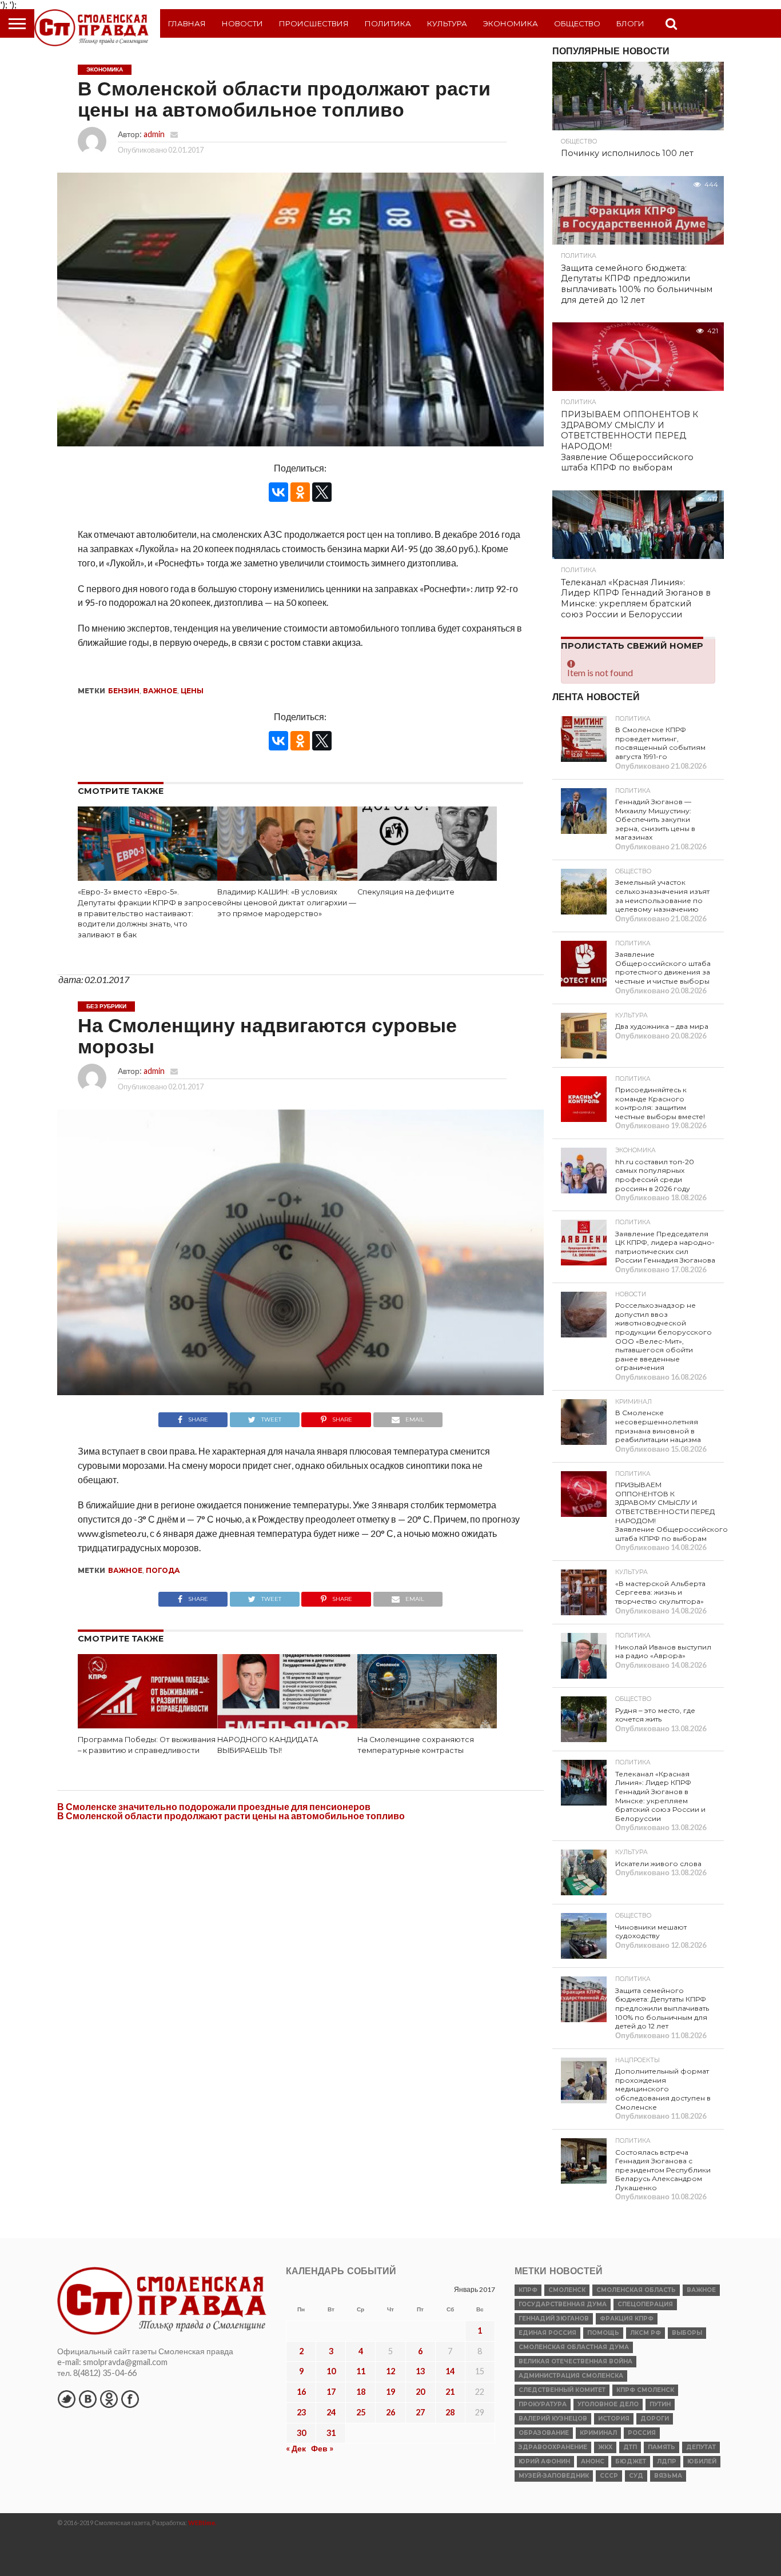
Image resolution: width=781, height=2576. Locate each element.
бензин (124, 691)
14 (450, 2371)
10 (331, 2371)
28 (450, 2412)
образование (544, 2433)
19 (390, 2392)
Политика (388, 23)
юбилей (702, 2461)
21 (450, 2392)
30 (301, 2433)
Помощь (603, 2333)
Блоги (630, 23)
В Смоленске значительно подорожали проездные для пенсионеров (214, 1806)
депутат (701, 2447)
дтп (630, 2447)
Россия (642, 2433)
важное (160, 691)
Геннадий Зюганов (554, 2319)
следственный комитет (562, 2390)
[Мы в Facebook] (130, 2399)
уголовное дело (608, 2404)
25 (361, 2412)
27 (420, 2412)
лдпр (667, 2461)
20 (420, 2392)
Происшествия (314, 23)
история (614, 2419)
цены (192, 691)
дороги (655, 2419)
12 (390, 2371)
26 (390, 2412)
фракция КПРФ (627, 2319)
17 (331, 2392)
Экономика (511, 23)
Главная (187, 23)
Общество (577, 23)
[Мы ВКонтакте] (87, 2399)
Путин (660, 2404)
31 (331, 2433)
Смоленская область (636, 2290)
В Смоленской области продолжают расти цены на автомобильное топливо (231, 1816)
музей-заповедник (554, 2476)
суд (636, 2476)
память (662, 2447)
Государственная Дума (563, 2304)
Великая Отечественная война (575, 2361)
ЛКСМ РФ (645, 2333)
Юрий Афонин (544, 2461)
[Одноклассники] (300, 492)
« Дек (296, 2448)
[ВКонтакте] (278, 492)
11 (361, 2371)
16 (301, 2392)
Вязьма (668, 2476)
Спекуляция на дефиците (406, 892)
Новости (242, 23)
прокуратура (543, 2404)
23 (301, 2412)
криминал (598, 2433)
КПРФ (528, 2290)
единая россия (547, 2333)
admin (154, 134)
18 (361, 2392)
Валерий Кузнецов (553, 2419)
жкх (605, 2447)
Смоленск (567, 2290)
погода (163, 1570)
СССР (609, 2476)
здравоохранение (553, 2447)
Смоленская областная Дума (574, 2347)
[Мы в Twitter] (66, 2399)
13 (420, 2371)
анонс (593, 2461)
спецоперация (645, 2304)
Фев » (322, 2448)
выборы (687, 2333)
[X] (322, 492)
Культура (447, 23)
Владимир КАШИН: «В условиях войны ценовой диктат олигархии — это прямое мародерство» (287, 902)
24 (331, 2412)
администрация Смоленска (571, 2376)
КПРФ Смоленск (645, 2390)
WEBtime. (202, 2523)
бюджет (631, 2461)
